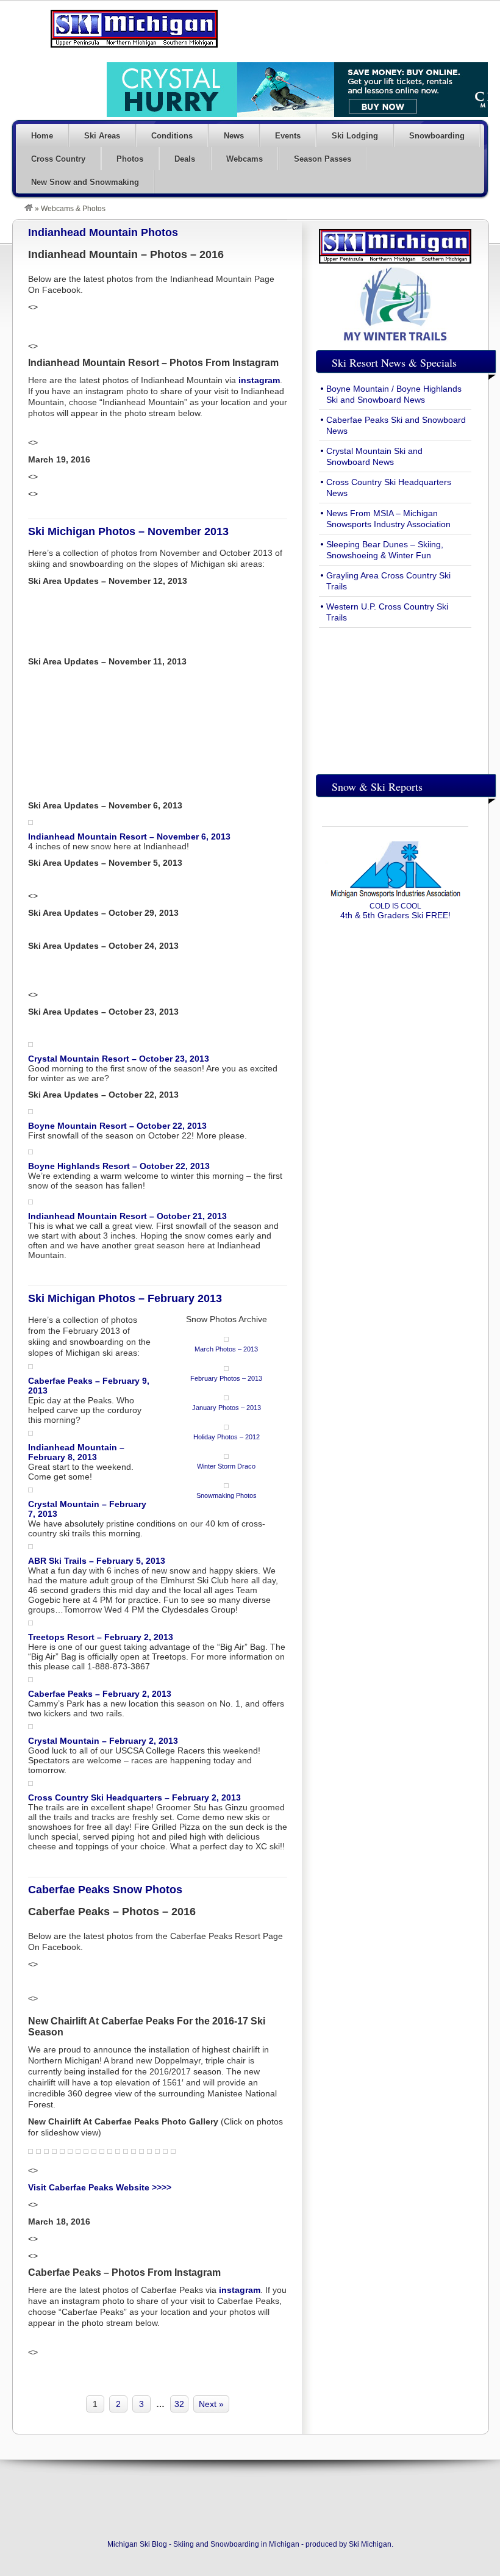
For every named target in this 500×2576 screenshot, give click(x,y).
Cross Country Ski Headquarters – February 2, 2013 (134, 1797)
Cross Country (58, 159)
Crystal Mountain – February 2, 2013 (103, 1741)
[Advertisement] (395, 698)
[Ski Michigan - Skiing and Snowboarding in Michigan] (29, 209)
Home (42, 136)
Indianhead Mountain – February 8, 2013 (76, 1452)
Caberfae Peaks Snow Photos (105, 1890)
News (234, 136)
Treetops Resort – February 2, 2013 (101, 1637)
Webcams (245, 159)
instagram (259, 380)
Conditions (172, 136)
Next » (211, 2404)
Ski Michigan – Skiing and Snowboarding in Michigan (134, 29)
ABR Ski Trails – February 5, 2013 (97, 1561)
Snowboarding (437, 136)
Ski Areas (102, 136)
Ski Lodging (355, 136)
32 (179, 2404)
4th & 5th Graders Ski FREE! (395, 911)
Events (288, 136)
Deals (185, 159)
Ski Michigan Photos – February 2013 (125, 1298)
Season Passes (323, 159)
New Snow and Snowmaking (85, 182)
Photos (130, 159)
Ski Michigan (370, 2544)
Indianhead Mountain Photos (103, 232)
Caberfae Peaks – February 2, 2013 (100, 1694)
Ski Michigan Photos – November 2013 (128, 531)
